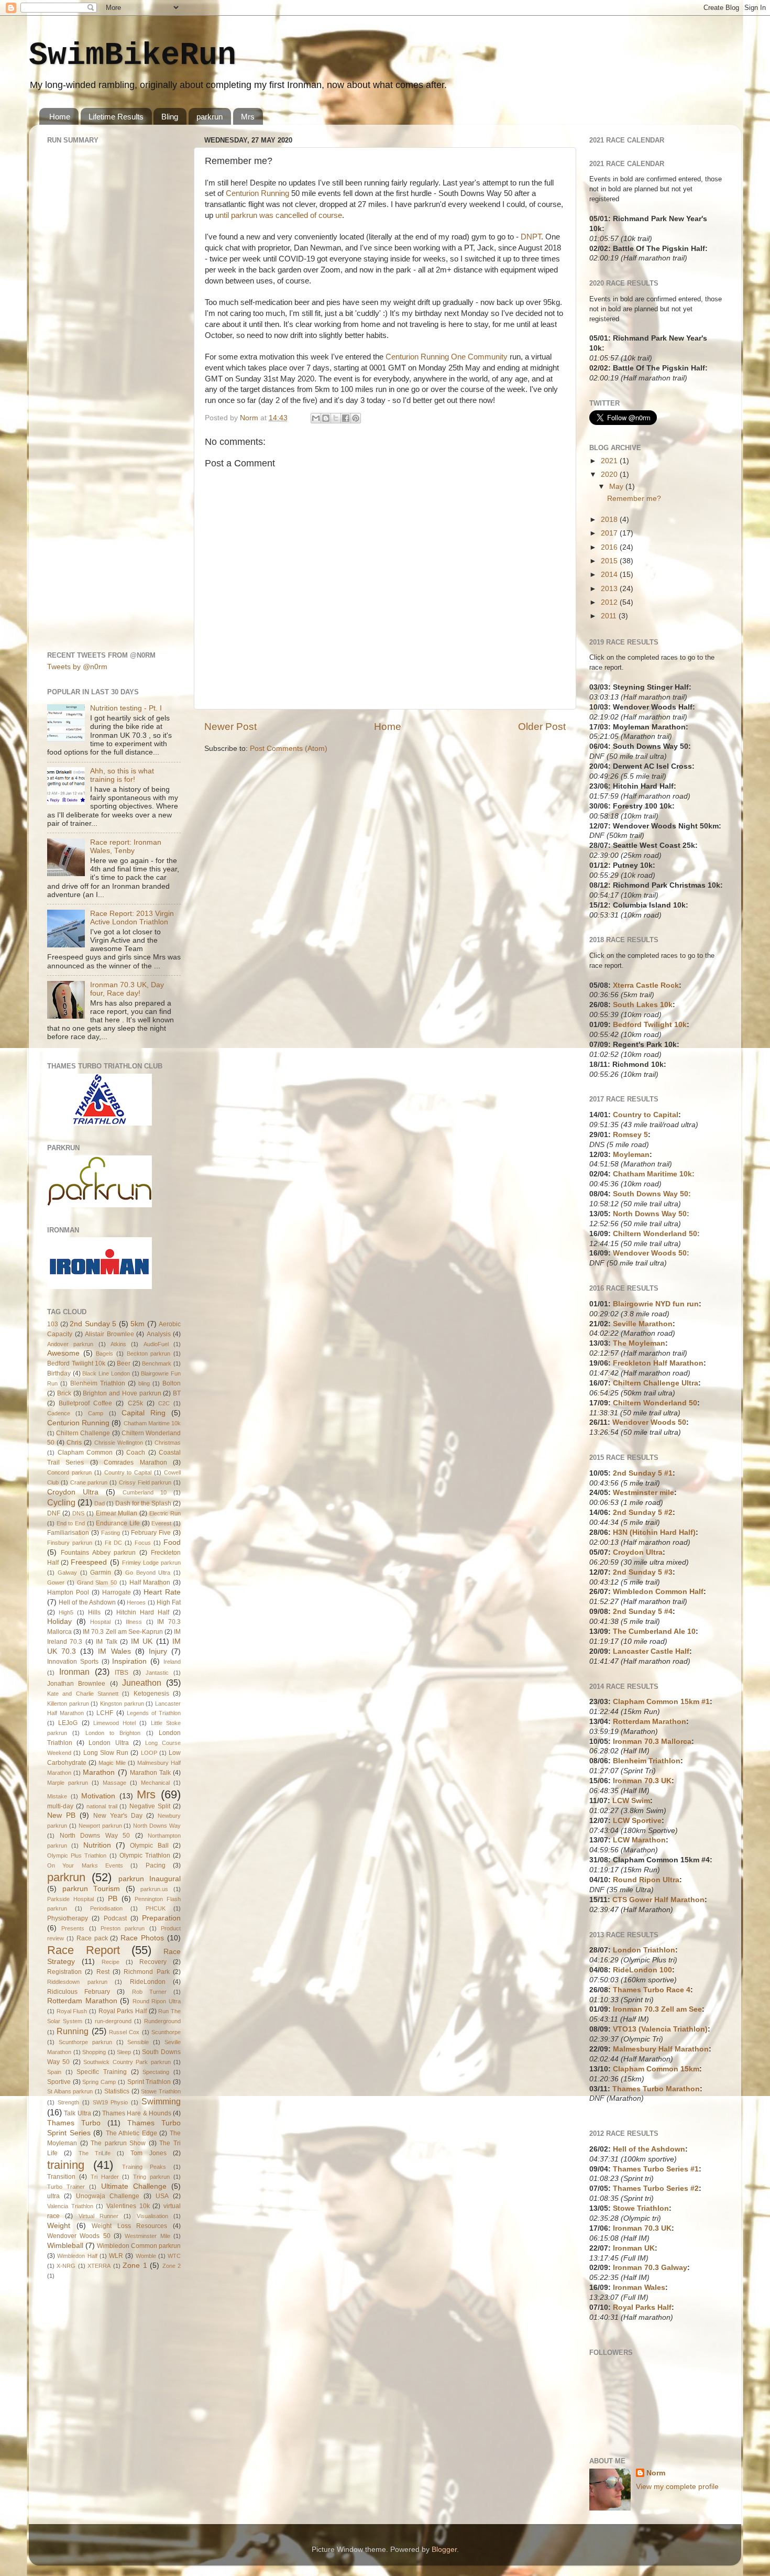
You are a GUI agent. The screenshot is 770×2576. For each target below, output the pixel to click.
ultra (53, 2196)
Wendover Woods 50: (651, 1253)
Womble (146, 2256)
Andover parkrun (70, 1344)
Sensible (138, 2042)
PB (113, 1899)
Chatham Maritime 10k (152, 1423)
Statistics (117, 2091)
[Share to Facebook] (346, 418)
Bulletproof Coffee (85, 1403)
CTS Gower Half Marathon (658, 1900)
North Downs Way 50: (651, 1214)
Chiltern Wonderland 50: (656, 1234)
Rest (103, 1972)
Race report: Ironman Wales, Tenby (126, 847)
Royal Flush (72, 2011)
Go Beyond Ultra (148, 1573)
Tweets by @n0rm (77, 667)
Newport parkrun (100, 1826)
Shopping (94, 2052)
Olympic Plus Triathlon (77, 1855)
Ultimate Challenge (134, 2186)
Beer (124, 1363)
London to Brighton (113, 1733)
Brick (64, 1393)
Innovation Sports (73, 1662)
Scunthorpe (166, 2032)
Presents (73, 1928)
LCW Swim (631, 1801)
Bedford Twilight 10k (76, 1363)
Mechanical (155, 1783)
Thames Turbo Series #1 (656, 2169)
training (66, 2165)
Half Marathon (150, 1582)
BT (177, 1393)
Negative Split (150, 1806)
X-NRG (66, 2266)
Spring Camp (99, 2082)
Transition (61, 2177)
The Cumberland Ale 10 (654, 1631)
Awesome (63, 1353)
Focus (143, 1543)
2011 (610, 616)
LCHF (105, 1713)
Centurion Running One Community (447, 357)
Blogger (444, 2550)
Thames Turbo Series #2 (656, 2188)
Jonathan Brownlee (76, 1684)
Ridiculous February (79, 1992)
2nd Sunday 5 (93, 1324)
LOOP (149, 1753)
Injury (158, 1651)
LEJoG (68, 1723)
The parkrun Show (118, 2143)
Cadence (59, 1413)
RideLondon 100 (642, 1970)
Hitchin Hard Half (143, 1612)
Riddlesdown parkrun (77, 1982)
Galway (67, 1573)
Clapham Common (85, 1453)
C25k (135, 1403)
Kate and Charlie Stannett (83, 1694)
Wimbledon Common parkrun (139, 2246)
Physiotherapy (68, 1918)
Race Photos (142, 1938)
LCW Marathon (639, 1840)
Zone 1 (135, 2266)
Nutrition (97, 1845)
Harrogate (117, 1592)
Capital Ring (144, 1413)
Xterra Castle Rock (646, 985)
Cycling (61, 1502)
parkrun (210, 117)
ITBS (122, 1673)
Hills (94, 1612)
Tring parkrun (151, 2177)
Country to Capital (128, 1472)
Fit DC (113, 1543)
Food (172, 1542)
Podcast (115, 1918)
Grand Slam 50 (97, 1582)
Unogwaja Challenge (108, 2196)
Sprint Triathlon (149, 2082)
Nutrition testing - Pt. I (126, 708)
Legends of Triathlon (154, 1713)
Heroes (136, 1602)
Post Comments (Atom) (289, 749)
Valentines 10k (128, 2206)
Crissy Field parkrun (145, 1482)
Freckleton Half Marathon (658, 1363)
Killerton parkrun (68, 1704)
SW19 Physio (111, 2102)
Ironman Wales (639, 2288)
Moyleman (631, 1155)
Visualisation (152, 2216)
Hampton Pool (68, 1592)
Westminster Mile (147, 2236)
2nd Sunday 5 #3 (643, 1572)
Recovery (153, 1962)
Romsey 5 (630, 1135)
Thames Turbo (74, 2123)
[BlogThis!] (326, 418)
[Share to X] (336, 418)
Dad (100, 1503)
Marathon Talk (150, 1773)
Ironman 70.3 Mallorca (652, 1742)
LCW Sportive (637, 1821)
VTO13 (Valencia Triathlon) (660, 2029)
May (617, 487)
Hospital (100, 1622)
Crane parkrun (89, 1482)
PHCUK (156, 1908)
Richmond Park (146, 1972)
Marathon (99, 1772)
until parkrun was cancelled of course (279, 215)
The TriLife (95, 2153)
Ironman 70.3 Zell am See (657, 2009)
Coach (136, 1453)
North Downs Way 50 (95, 1836)
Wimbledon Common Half (658, 1592)
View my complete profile (677, 2487)
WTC (174, 2256)
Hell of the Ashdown (87, 1602)
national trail (102, 1806)
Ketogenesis (151, 1694)
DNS (78, 1513)
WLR (116, 2256)
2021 (610, 461)
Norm (656, 2473)
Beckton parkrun (149, 1354)
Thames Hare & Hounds (137, 2113)
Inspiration (129, 1661)
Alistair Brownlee (109, 1334)
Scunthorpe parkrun (85, 2042)
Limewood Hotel (114, 1723)
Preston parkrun (123, 1928)
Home (60, 117)
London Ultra (108, 1743)
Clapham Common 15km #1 (661, 1702)
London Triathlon (644, 1950)
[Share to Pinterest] (356, 418)
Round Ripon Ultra (157, 2001)
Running (73, 2031)
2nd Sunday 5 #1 (643, 1473)
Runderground (162, 2021)
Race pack (92, 1938)
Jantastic (157, 1673)
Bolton (172, 1383)
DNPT (531, 237)
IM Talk (106, 1642)
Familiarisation (68, 1533)
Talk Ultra (77, 2113)
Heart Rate (162, 1592)
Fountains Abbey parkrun (98, 1553)
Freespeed (89, 1562)
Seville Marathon (643, 1324)
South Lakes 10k (643, 1005)
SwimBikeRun (133, 56)
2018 (610, 520)
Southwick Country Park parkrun (127, 2062)
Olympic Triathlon (145, 1855)
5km (137, 1324)
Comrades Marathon (135, 1462)
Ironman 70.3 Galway (650, 2268)
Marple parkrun (68, 1783)
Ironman (74, 1672)
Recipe (111, 1962)
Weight (59, 2226)
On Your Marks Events (85, 1865)
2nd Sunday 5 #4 (643, 1612)
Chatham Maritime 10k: (654, 1174)
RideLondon (148, 1982)
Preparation (161, 1918)
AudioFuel (156, 1344)
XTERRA (99, 2266)
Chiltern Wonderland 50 (655, 1403)
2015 (610, 561)
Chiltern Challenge (83, 1433)
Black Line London (106, 1373)
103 (53, 1324)
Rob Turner (149, 1992)
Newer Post (230, 727)
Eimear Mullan (117, 1513)
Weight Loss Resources (129, 2226)
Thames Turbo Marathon (656, 2089)
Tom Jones (148, 2153)
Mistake (57, 1796)
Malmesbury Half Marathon (661, 2049)
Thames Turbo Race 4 (652, 1990)
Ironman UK (634, 2248)
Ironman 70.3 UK (642, 1781)
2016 (610, 547)
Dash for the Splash (143, 1503)
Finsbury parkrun (70, 1543)
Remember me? (634, 499)
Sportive (59, 2082)
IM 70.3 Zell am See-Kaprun (123, 1632)
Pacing (156, 1865)
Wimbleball (65, 2246)
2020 (610, 474)
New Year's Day (118, 1816)
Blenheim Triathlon (98, 1383)
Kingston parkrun (122, 1704)
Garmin (101, 1573)
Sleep (124, 2052)
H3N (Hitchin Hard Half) (654, 1532)
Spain (54, 2072)
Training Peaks (144, 2167)
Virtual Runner (98, 2216)
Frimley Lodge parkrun (151, 1563)
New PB (61, 1815)
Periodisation (106, 1908)
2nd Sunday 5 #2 (643, 1513)
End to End (71, 1523)
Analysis (159, 1334)
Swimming (161, 2101)
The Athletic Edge (131, 2133)
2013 (610, 589)
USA (162, 2196)
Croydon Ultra (73, 1492)
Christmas (168, 1443)
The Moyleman (639, 1343)
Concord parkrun (69, 1472)
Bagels (104, 1354)
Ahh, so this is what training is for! (122, 775)
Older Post (542, 727)
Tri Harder (105, 2177)
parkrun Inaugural (150, 1879)
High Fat (169, 1602)
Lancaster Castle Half (651, 1651)
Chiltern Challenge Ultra (656, 1383)
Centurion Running (257, 193)
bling (144, 1383)
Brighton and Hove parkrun (122, 1393)
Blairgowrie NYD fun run (656, 1304)
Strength (68, 2102)
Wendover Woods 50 (79, 2236)
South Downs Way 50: (652, 1194)
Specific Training (102, 2072)
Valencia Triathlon (70, 2206)
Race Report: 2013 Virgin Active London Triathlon (132, 918)
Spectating (156, 2072)
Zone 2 (172, 2266)
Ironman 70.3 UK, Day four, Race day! (127, 989)
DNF (54, 1513)
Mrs (248, 117)
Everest (161, 1523)
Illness (134, 1622)
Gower (56, 1582)
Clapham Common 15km (656, 2069)
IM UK (142, 1641)
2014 (610, 575)
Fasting (111, 1533)
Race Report (84, 1950)
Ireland (172, 1662)
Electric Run (165, 1513)
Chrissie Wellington (119, 1443)
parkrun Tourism (91, 1889)
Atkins (118, 1344)
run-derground (113, 2021)
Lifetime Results (116, 117)
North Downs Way (157, 1826)
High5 (66, 1612)
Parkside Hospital (70, 1899)
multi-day (60, 1806)
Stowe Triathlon (161, 2091)
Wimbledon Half (77, 2256)
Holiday (59, 1622)
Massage (114, 1783)
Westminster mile (643, 1493)
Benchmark (157, 1363)
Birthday (59, 1373)
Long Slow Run (106, 1753)
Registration (64, 1972)
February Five (151, 1533)
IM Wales (114, 1651)
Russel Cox (124, 2032)
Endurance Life (118, 1523)
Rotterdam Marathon (82, 2001)
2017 (610, 533)
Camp (96, 1413)
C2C (164, 1403)
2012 (610, 602)
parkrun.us (154, 1889)
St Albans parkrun (70, 2091)
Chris (74, 1443)
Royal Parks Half (123, 2011)
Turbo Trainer (66, 2187)
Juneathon (142, 1683)
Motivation (98, 1796)
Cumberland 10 (145, 1492)
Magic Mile (112, 1763)
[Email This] (316, 418)
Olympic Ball (149, 1846)
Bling (170, 117)
